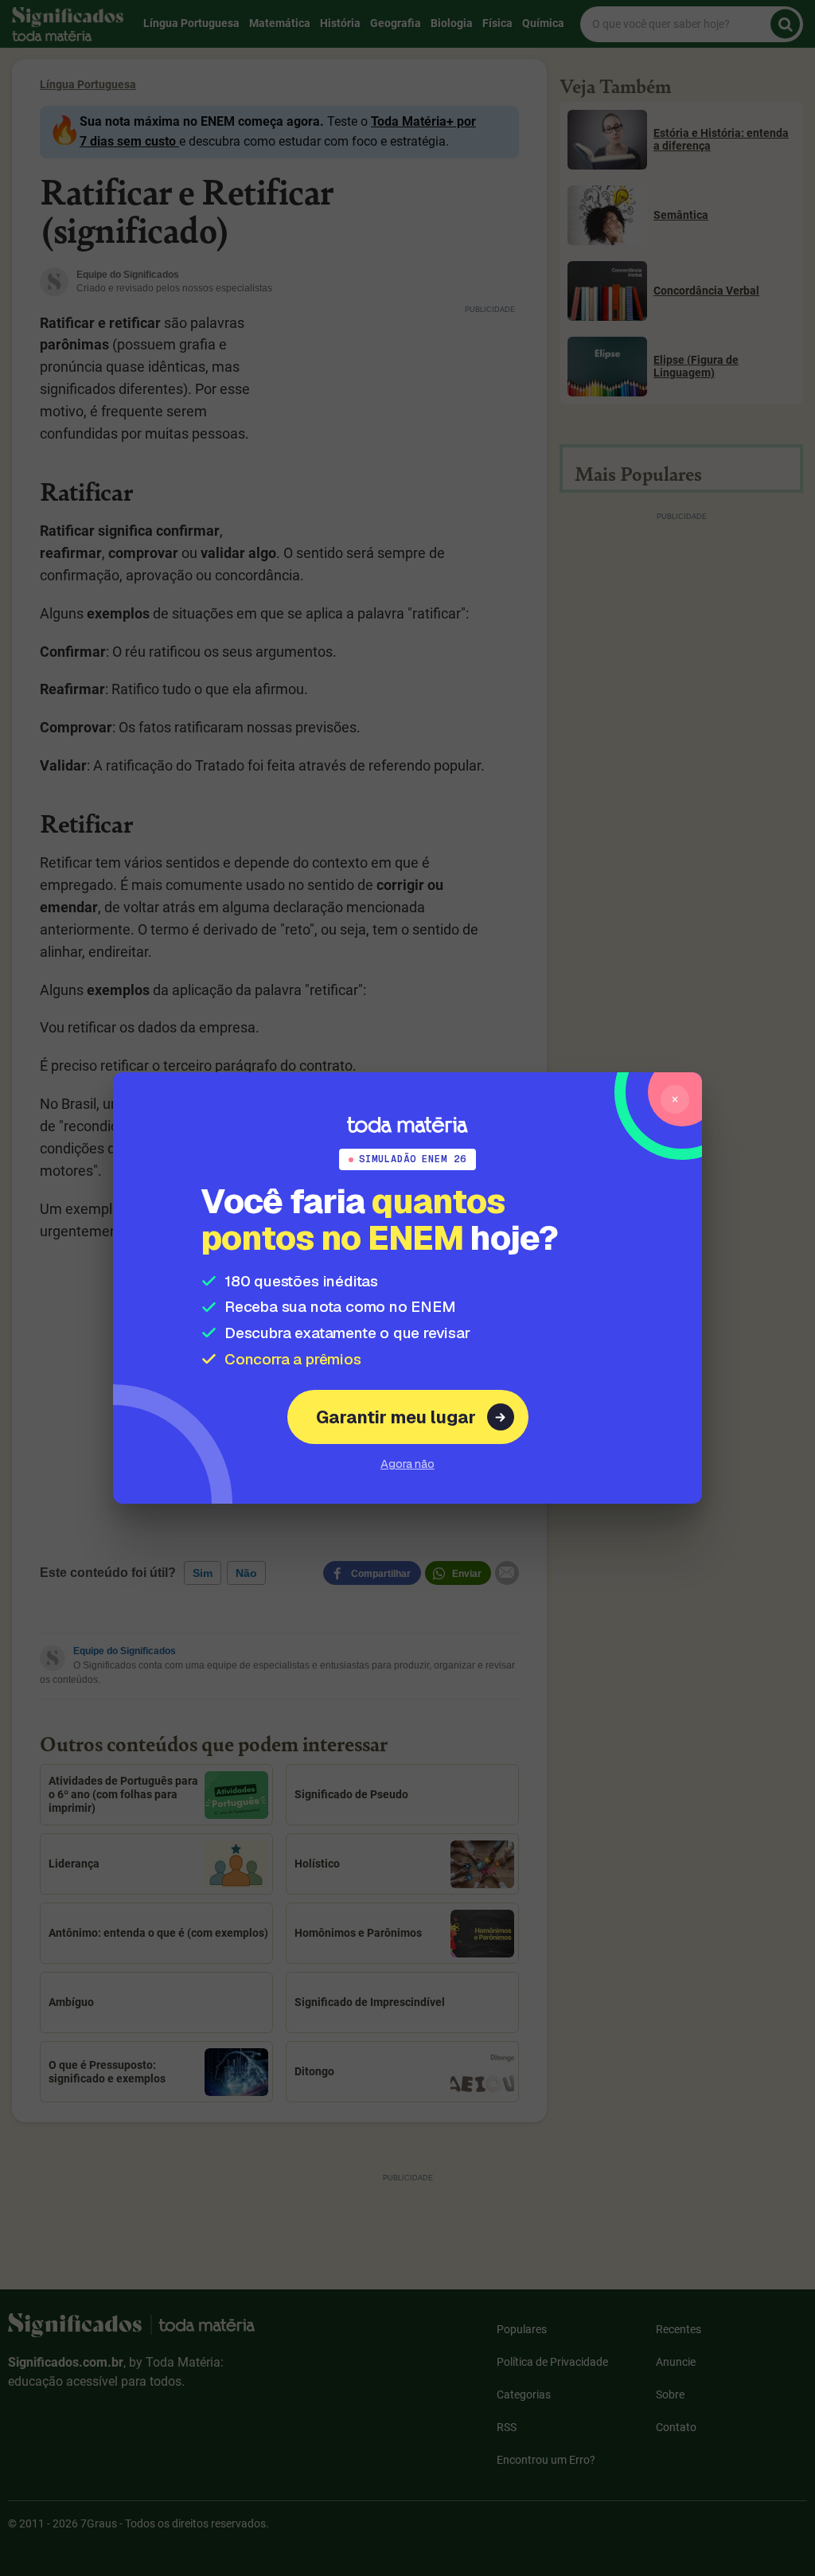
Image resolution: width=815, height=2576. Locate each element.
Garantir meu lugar (396, 1417)
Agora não (407, 1464)
